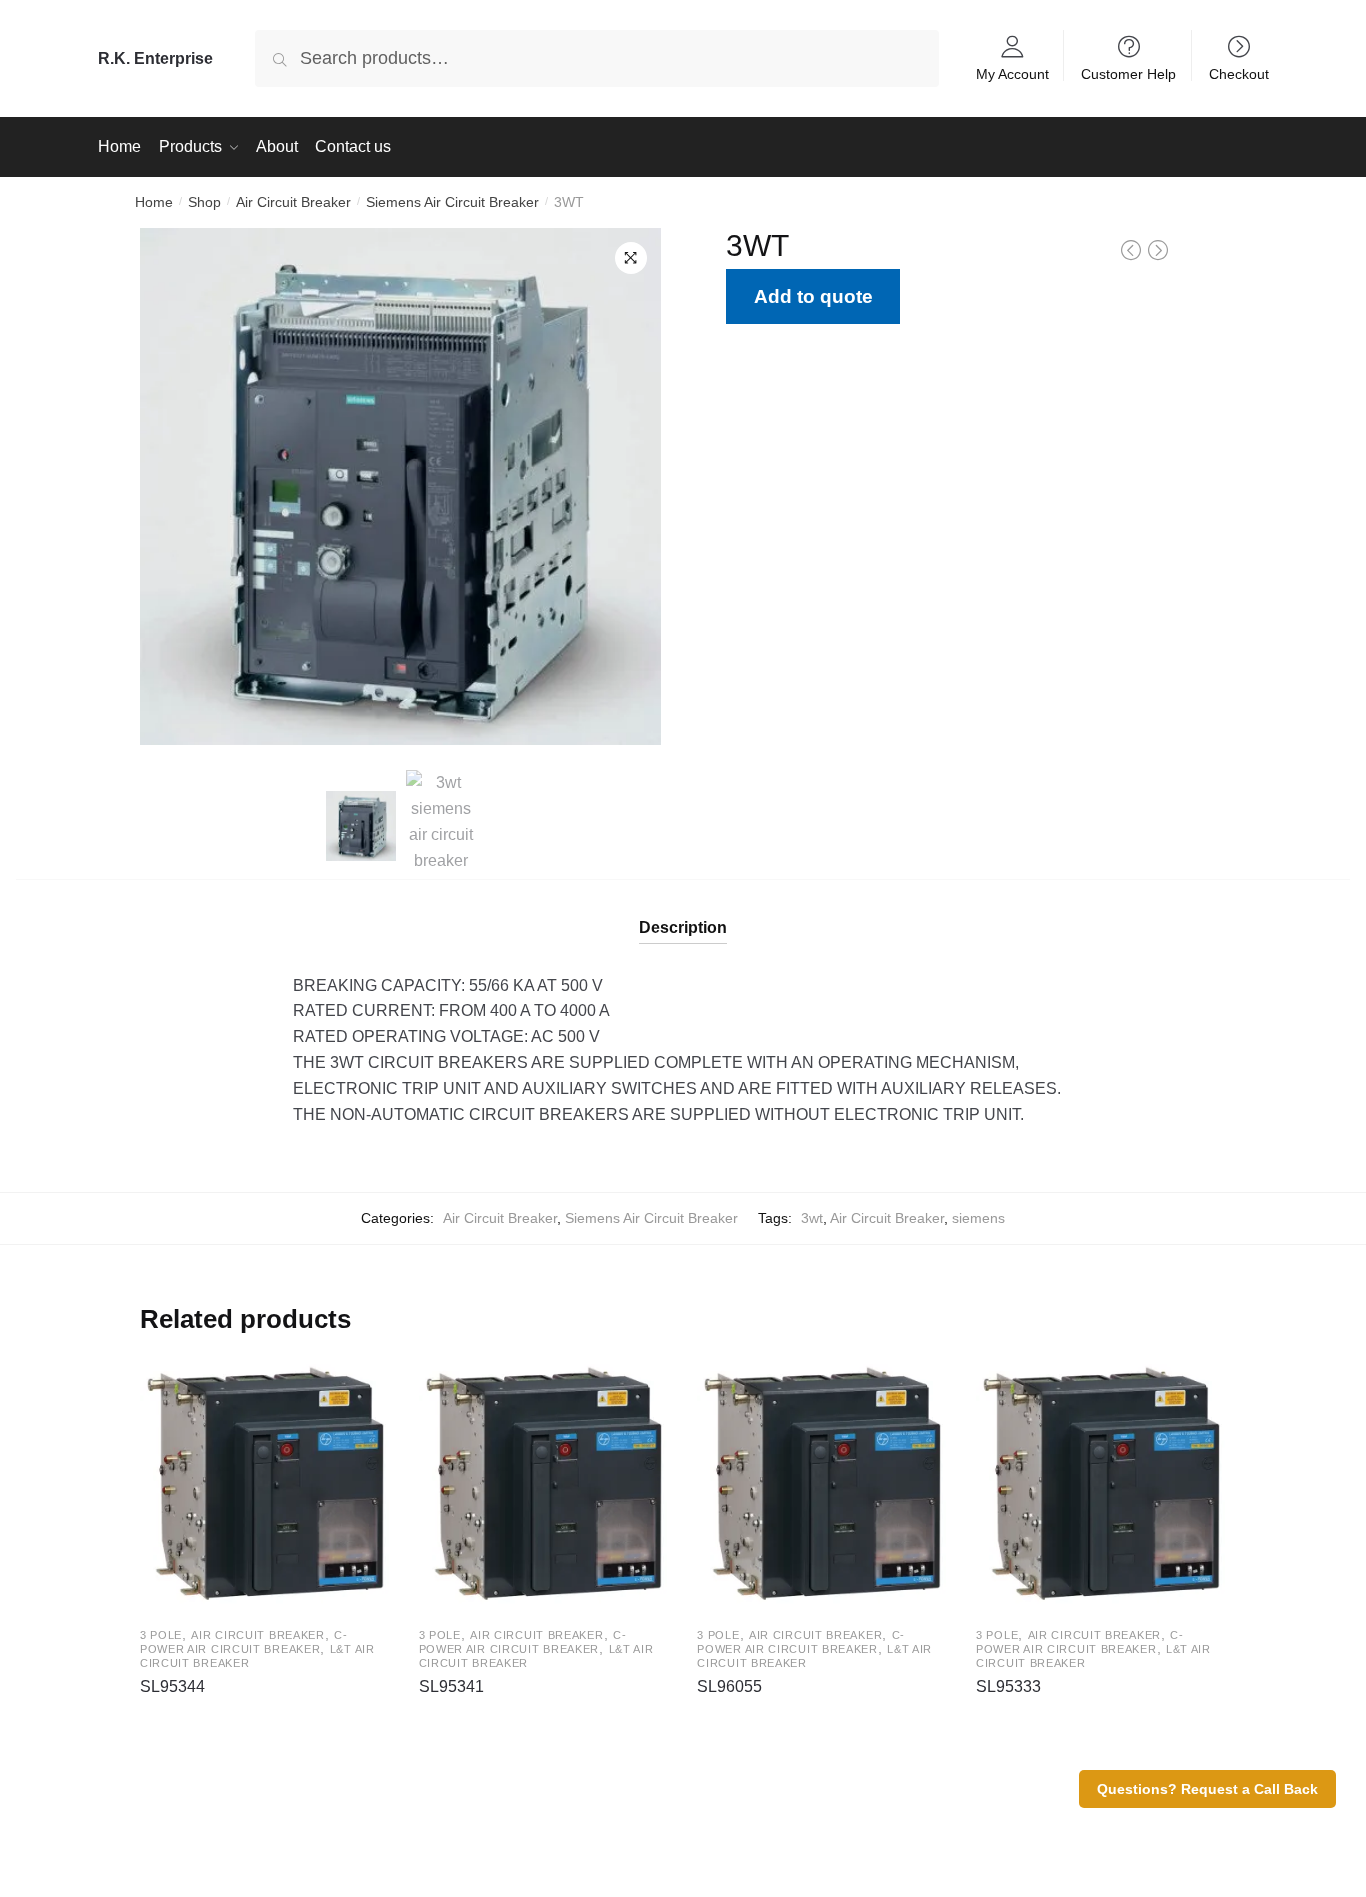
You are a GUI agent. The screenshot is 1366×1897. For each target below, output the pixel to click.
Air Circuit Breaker (293, 202)
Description (683, 927)
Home (154, 202)
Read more (264, 1719)
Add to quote (813, 296)
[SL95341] (543, 1485)
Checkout (1239, 73)
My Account (1012, 73)
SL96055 (729, 1686)
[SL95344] (264, 1485)
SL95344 (172, 1686)
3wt (812, 1218)
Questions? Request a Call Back (1207, 1789)
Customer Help (1128, 73)
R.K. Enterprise (155, 58)
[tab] (683, 911)
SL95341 (451, 1686)
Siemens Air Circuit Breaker (452, 202)
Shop (204, 202)
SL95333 (1008, 1686)
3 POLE (161, 1635)
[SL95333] (1100, 1485)
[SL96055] (821, 1485)
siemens (978, 1218)
